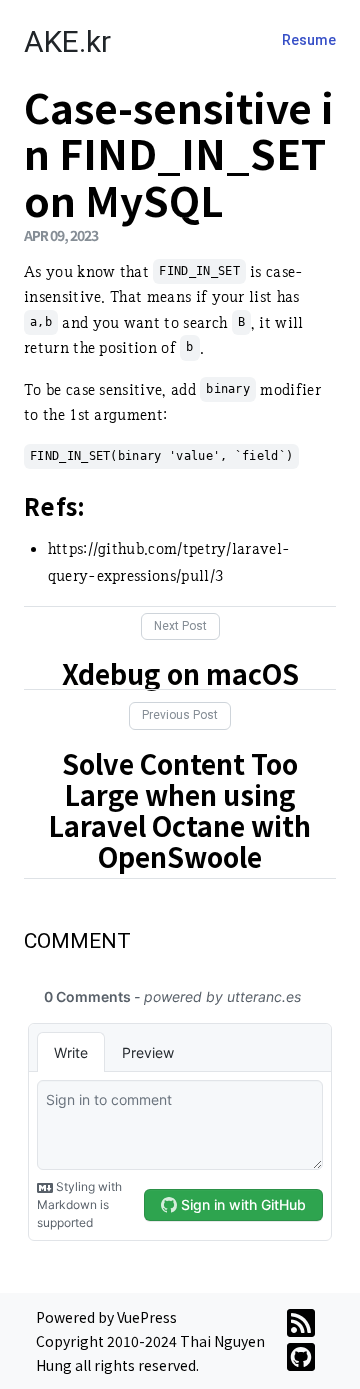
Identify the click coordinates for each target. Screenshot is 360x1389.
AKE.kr (67, 41)
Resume (309, 40)
